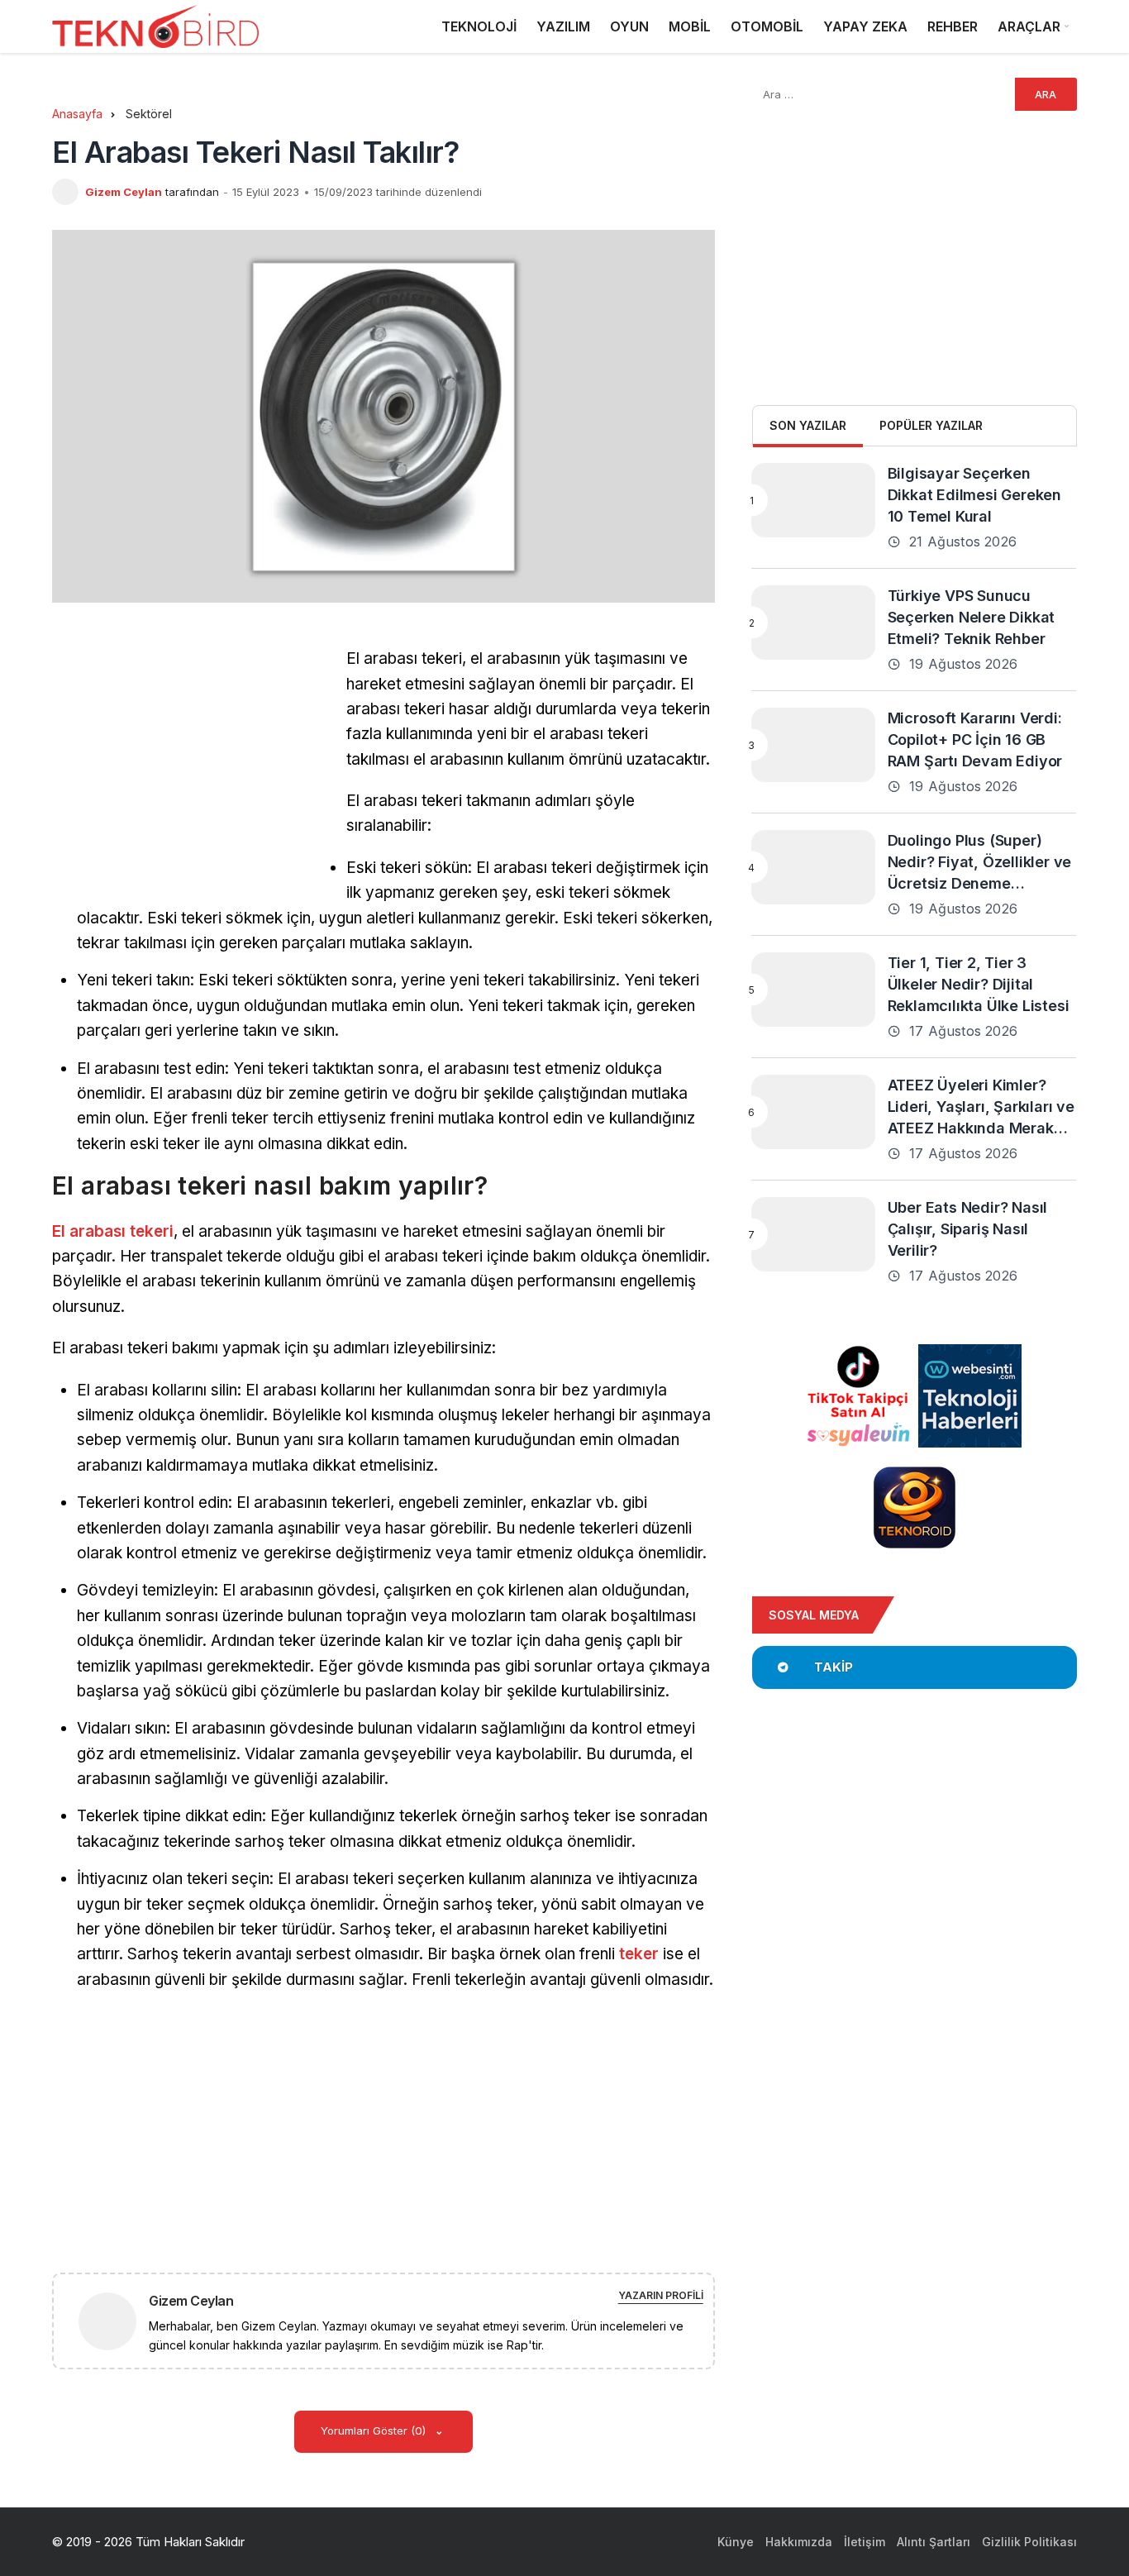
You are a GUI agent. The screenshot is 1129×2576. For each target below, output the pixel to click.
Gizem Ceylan (124, 192)
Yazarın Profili (661, 2295)
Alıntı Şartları (934, 2542)
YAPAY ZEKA (865, 26)
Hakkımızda (799, 2542)
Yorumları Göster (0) (375, 2431)
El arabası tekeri (113, 1231)
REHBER (953, 26)
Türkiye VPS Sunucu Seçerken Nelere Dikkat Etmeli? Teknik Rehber (972, 617)
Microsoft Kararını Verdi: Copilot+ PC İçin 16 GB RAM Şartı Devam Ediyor (975, 739)
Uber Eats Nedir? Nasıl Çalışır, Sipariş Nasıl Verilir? (968, 1229)
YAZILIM (563, 26)
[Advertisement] (191, 762)
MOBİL (690, 26)
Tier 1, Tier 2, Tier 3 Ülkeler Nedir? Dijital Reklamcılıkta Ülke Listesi (979, 984)
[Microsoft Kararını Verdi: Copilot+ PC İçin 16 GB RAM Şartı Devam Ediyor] (813, 745)
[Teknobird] (155, 27)
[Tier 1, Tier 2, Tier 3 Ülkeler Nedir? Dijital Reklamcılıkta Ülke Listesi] (813, 990)
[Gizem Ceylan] (114, 2320)
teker (639, 1954)
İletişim (865, 2542)
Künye (736, 2542)
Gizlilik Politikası (1029, 2542)
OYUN (629, 26)
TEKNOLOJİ (479, 26)
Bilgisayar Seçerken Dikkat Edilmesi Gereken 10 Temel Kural (974, 495)
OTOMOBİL (767, 26)
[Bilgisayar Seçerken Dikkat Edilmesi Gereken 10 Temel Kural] (813, 500)
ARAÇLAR (1029, 26)
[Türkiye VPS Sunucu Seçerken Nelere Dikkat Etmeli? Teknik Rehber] (813, 623)
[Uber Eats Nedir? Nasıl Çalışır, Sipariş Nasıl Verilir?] (813, 1234)
